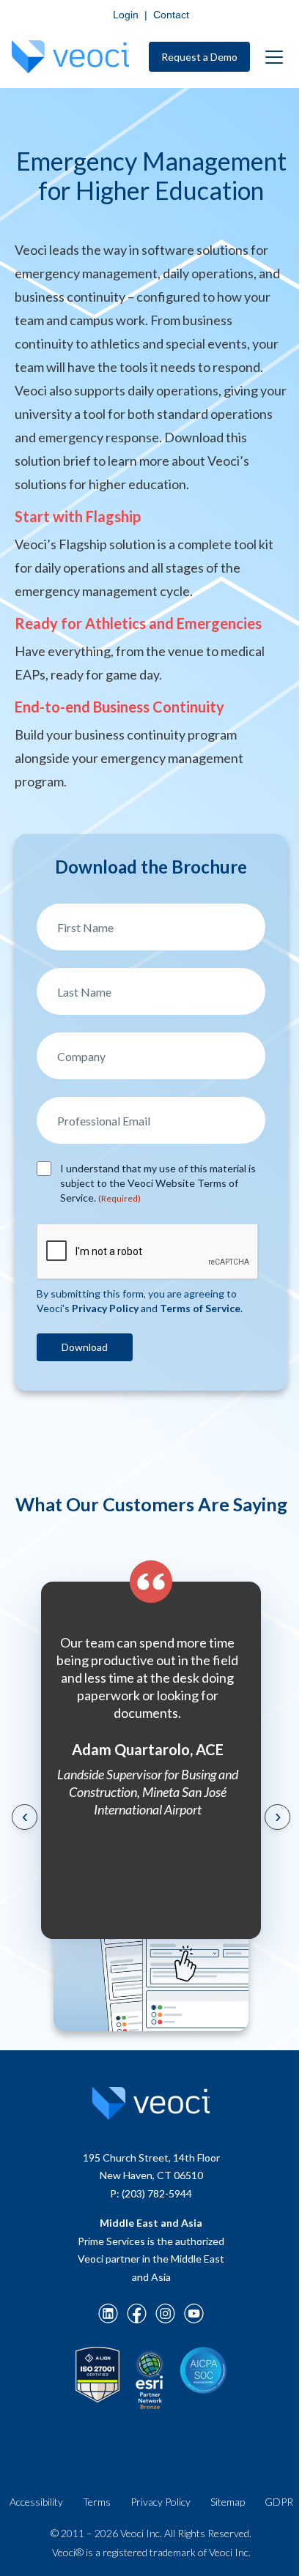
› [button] (278, 1815)
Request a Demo (199, 57)
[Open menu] (274, 57)
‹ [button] (25, 1815)
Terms (97, 2502)
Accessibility (36, 2502)
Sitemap (228, 2502)
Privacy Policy (161, 2502)
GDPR (279, 2502)
